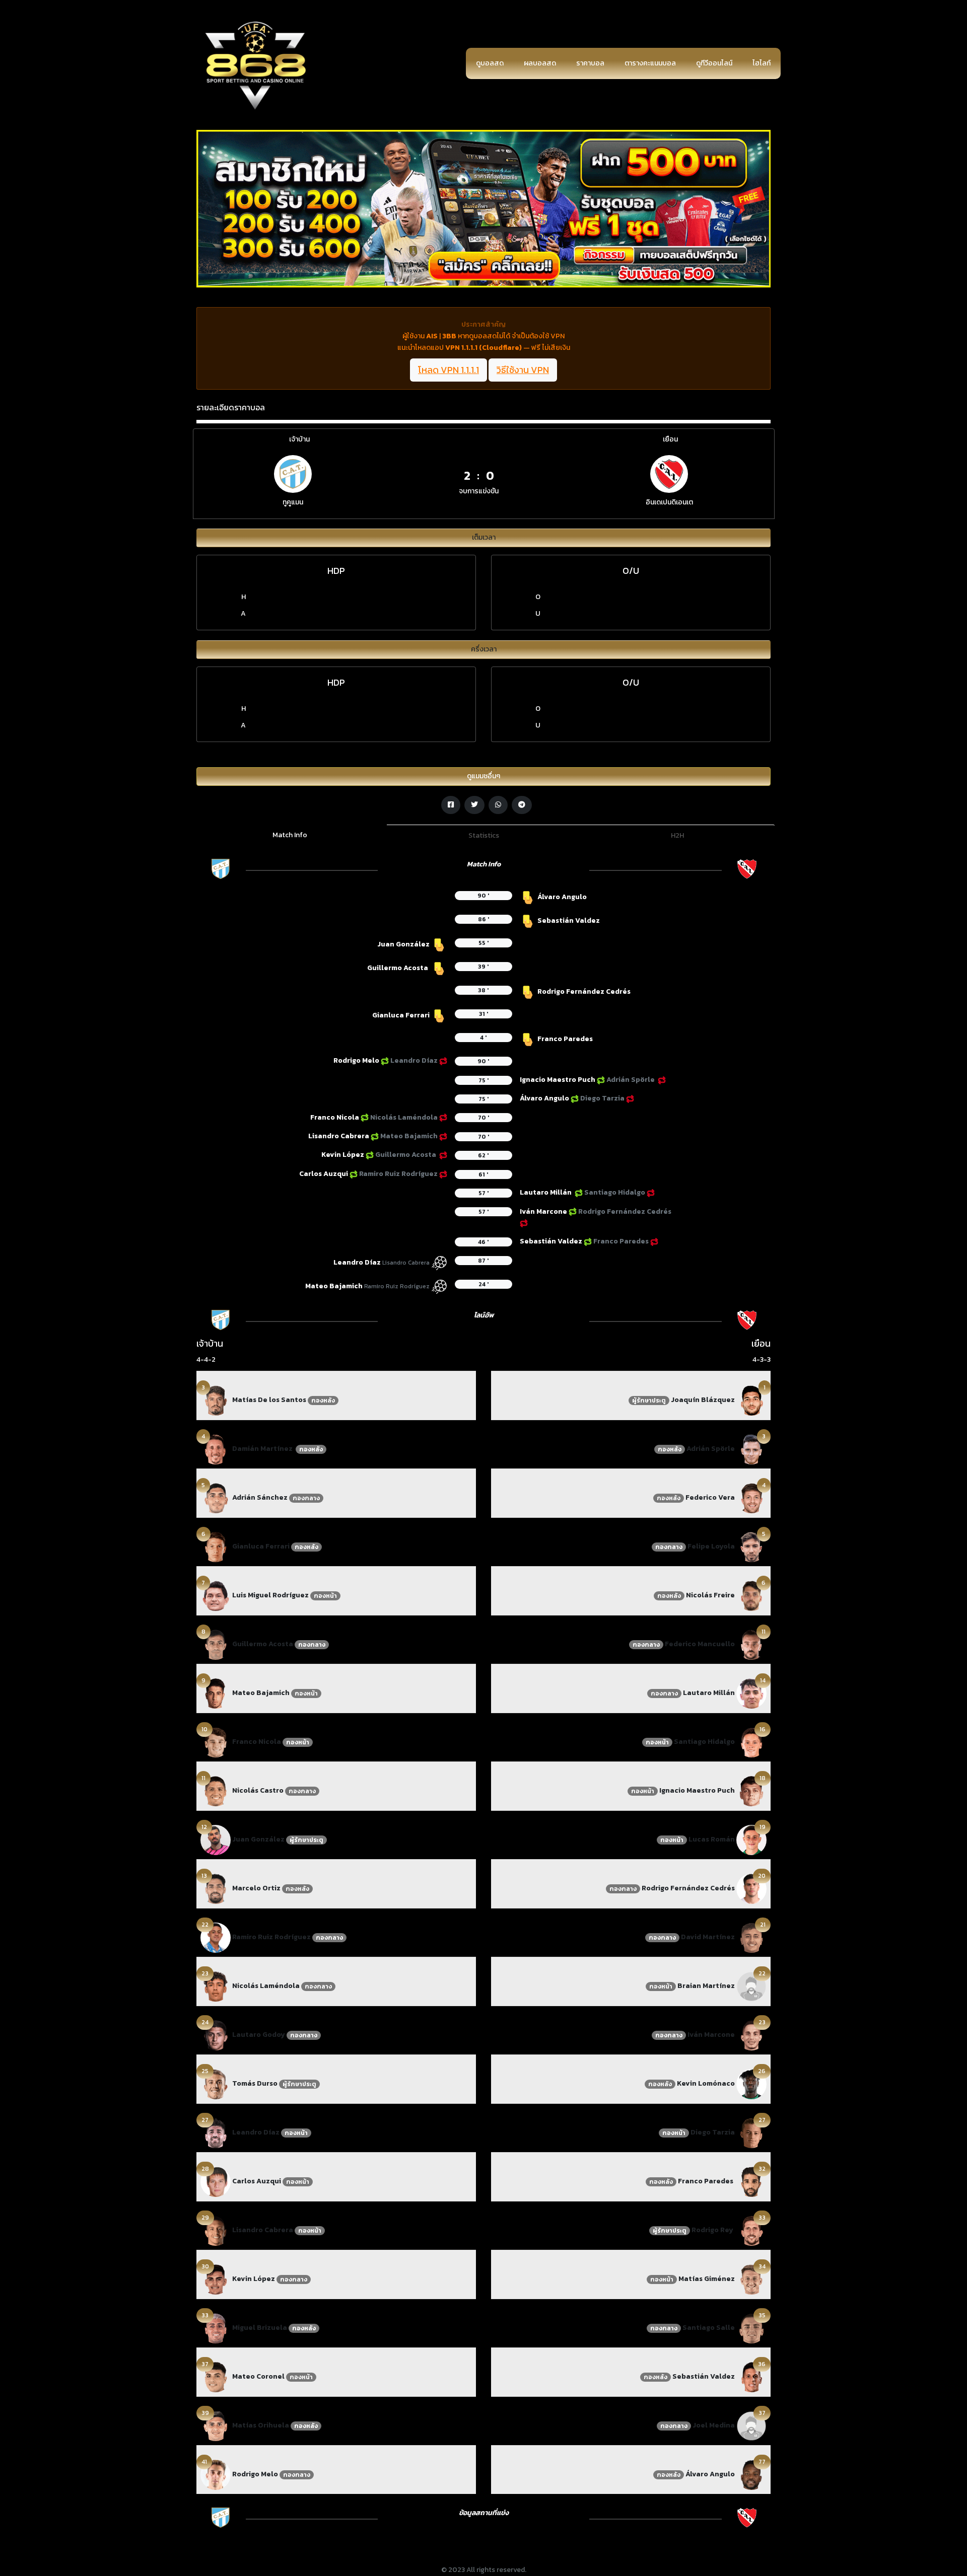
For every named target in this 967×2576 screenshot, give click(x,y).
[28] (216, 2181)
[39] (216, 2425)
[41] (216, 2474)
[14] (751, 1693)
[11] (216, 1790)
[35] (751, 2328)
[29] (216, 2230)
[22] (216, 1937)
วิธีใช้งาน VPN (523, 370)
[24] (216, 2035)
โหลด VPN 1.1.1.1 (448, 370)
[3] (216, 1400)
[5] (216, 1497)
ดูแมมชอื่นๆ (483, 776)
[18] (751, 1790)
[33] (216, 2328)
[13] (216, 1888)
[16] (751, 1742)
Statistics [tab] (484, 835)
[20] (751, 1888)
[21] (751, 1937)
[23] (216, 1986)
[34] (751, 2279)
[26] (751, 2083)
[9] (216, 1693)
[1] (751, 1400)
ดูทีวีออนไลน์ (714, 63)
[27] (216, 2132)
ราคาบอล (590, 63)
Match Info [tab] (290, 835)
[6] (216, 1546)
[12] (216, 1839)
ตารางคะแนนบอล (650, 63)
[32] (751, 2181)
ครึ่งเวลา (484, 649)
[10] (216, 1742)
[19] (751, 1839)
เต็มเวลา (484, 537)
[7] (216, 1595)
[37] (216, 2376)
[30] (216, 2279)
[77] (751, 2474)
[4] (216, 1449)
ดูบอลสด (490, 63)
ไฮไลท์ (762, 63)
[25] (216, 2083)
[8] (216, 1644)
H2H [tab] (677, 835)
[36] (751, 2376)
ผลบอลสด (540, 63)
